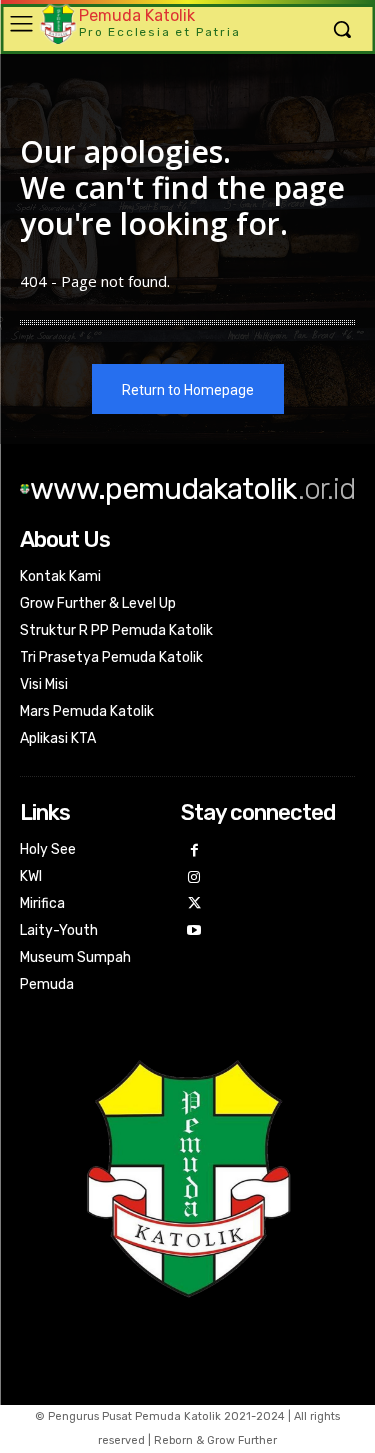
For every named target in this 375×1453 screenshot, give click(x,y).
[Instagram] (194, 878)
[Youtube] (194, 931)
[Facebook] (194, 851)
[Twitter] (194, 904)
